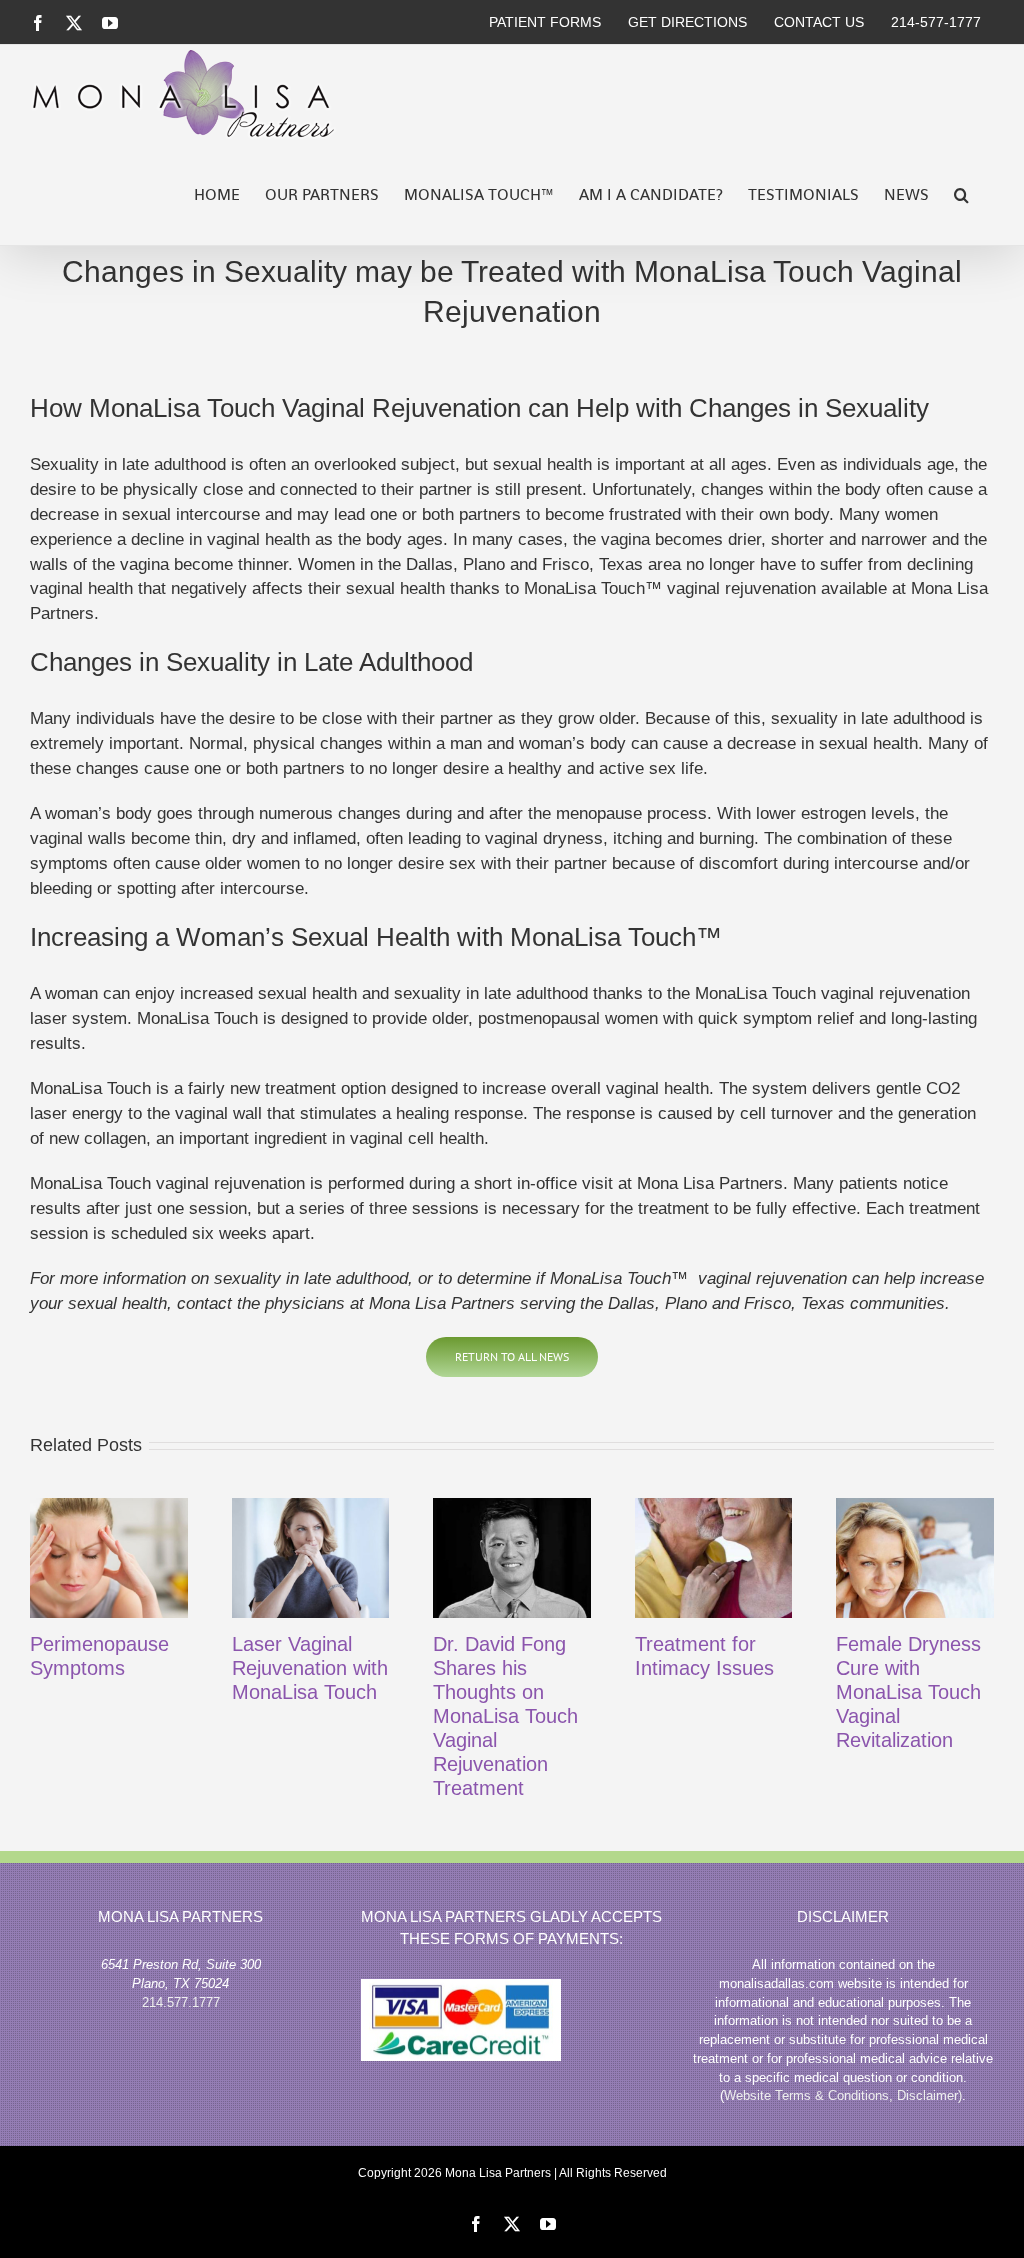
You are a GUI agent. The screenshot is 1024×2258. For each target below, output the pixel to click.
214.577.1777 (181, 2002)
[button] (961, 195)
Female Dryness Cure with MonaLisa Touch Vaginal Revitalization (908, 1692)
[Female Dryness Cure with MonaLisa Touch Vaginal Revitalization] (915, 1558)
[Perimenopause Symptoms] (109, 1558)
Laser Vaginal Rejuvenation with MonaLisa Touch (310, 1668)
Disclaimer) (929, 2095)
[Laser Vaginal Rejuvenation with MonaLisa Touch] (311, 1558)
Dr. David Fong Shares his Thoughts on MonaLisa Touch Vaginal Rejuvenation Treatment (505, 1716)
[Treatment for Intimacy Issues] (714, 1558)
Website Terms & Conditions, (810, 2095)
